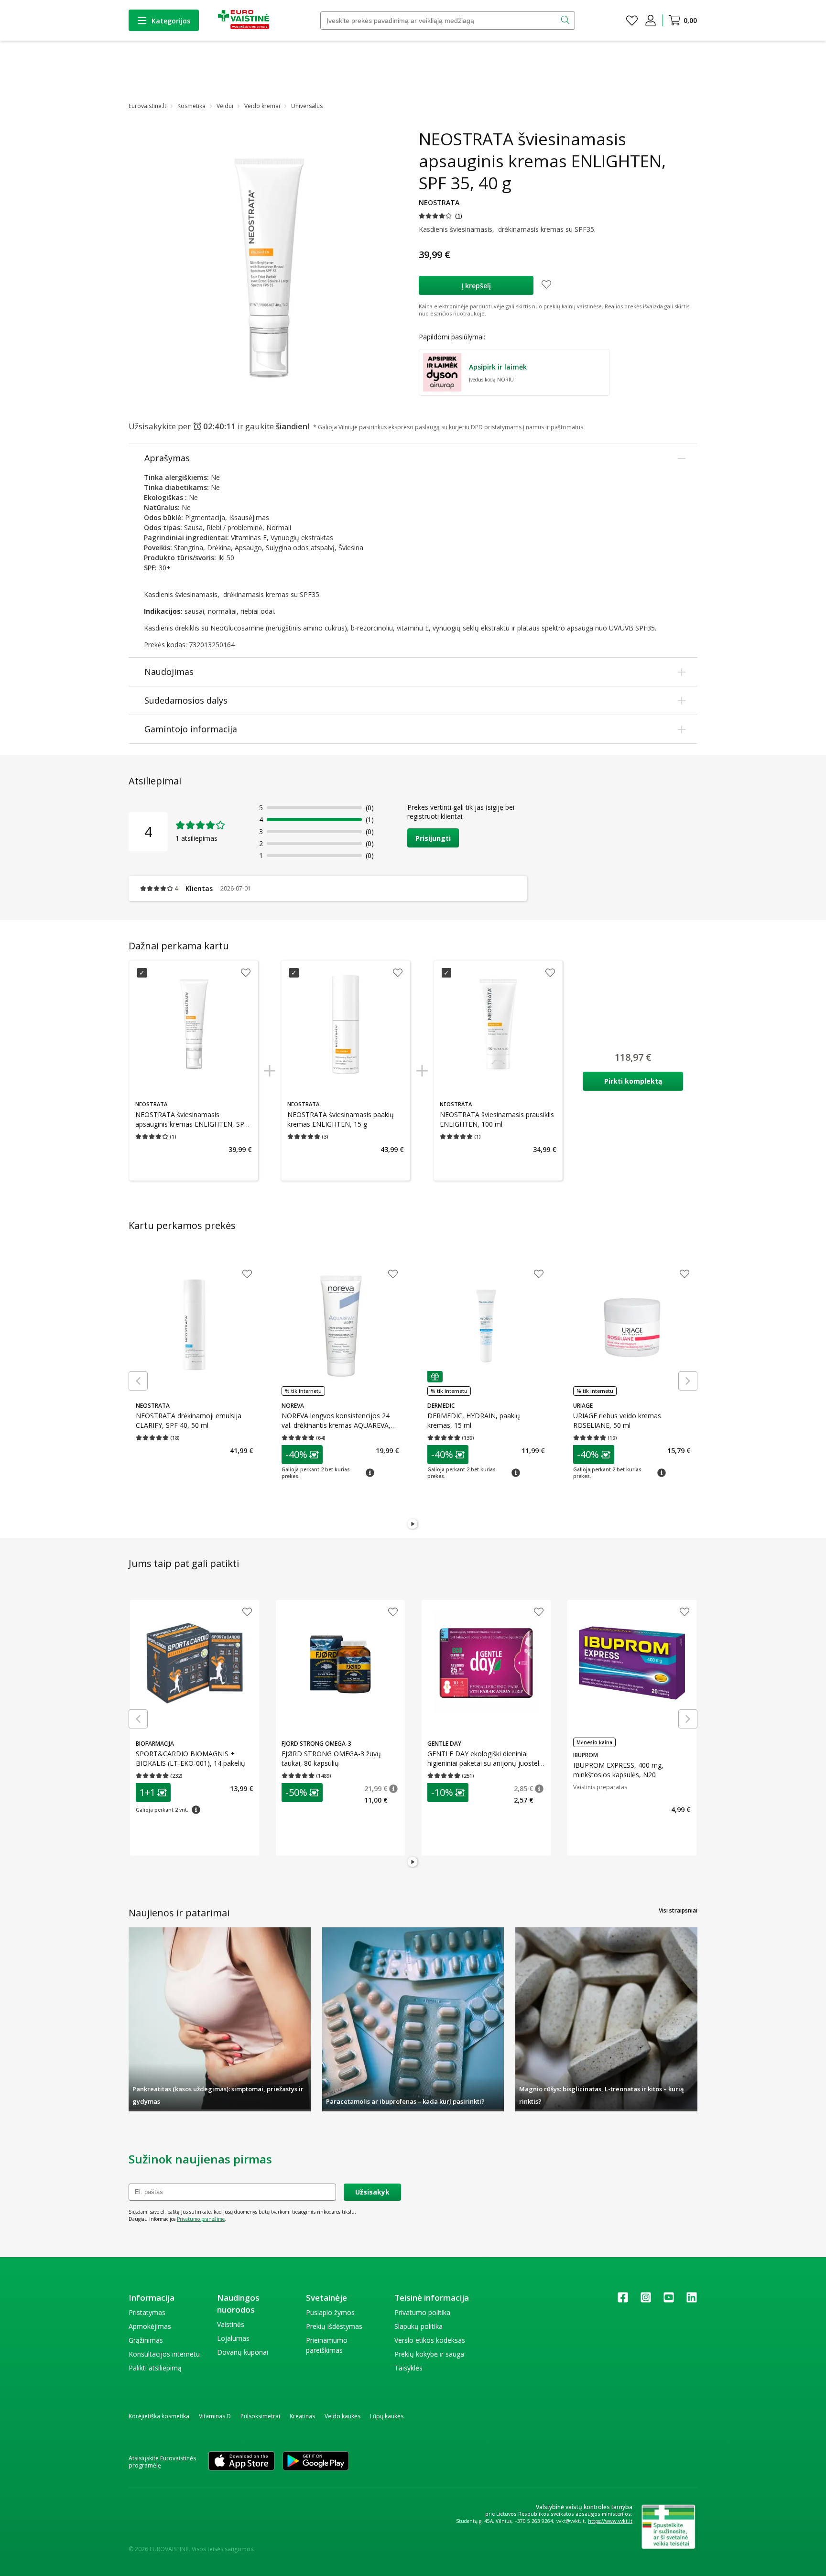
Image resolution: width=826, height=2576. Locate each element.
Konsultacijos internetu (164, 2354)
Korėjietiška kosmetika (159, 2416)
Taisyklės (408, 2368)
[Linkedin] (692, 2300)
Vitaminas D (215, 2416)
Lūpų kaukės (387, 2416)
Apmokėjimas (150, 2326)
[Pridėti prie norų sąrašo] (546, 285)
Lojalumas (233, 2338)
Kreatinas (302, 2416)
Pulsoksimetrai (260, 2416)
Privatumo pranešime (201, 2219)
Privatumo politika (422, 2312)
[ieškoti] (566, 21)
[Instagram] (646, 2300)
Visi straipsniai (678, 1910)
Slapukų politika (418, 2326)
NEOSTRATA (439, 202)
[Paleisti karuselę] (413, 1524)
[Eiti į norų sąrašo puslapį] (632, 21)
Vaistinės (231, 2324)
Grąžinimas (146, 2340)
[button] (440, 216)
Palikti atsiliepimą (155, 2368)
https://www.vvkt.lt (610, 2521)
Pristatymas (147, 2312)
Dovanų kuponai (243, 2352)
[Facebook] (623, 2300)
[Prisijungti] (651, 21)
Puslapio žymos (330, 2312)
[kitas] (688, 1381)
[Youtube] (669, 2300)
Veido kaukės (342, 2416)
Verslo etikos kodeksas (430, 2340)
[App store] (241, 2462)
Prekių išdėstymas (334, 2326)
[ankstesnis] (138, 1381)
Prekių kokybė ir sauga (429, 2354)
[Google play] (316, 2462)
